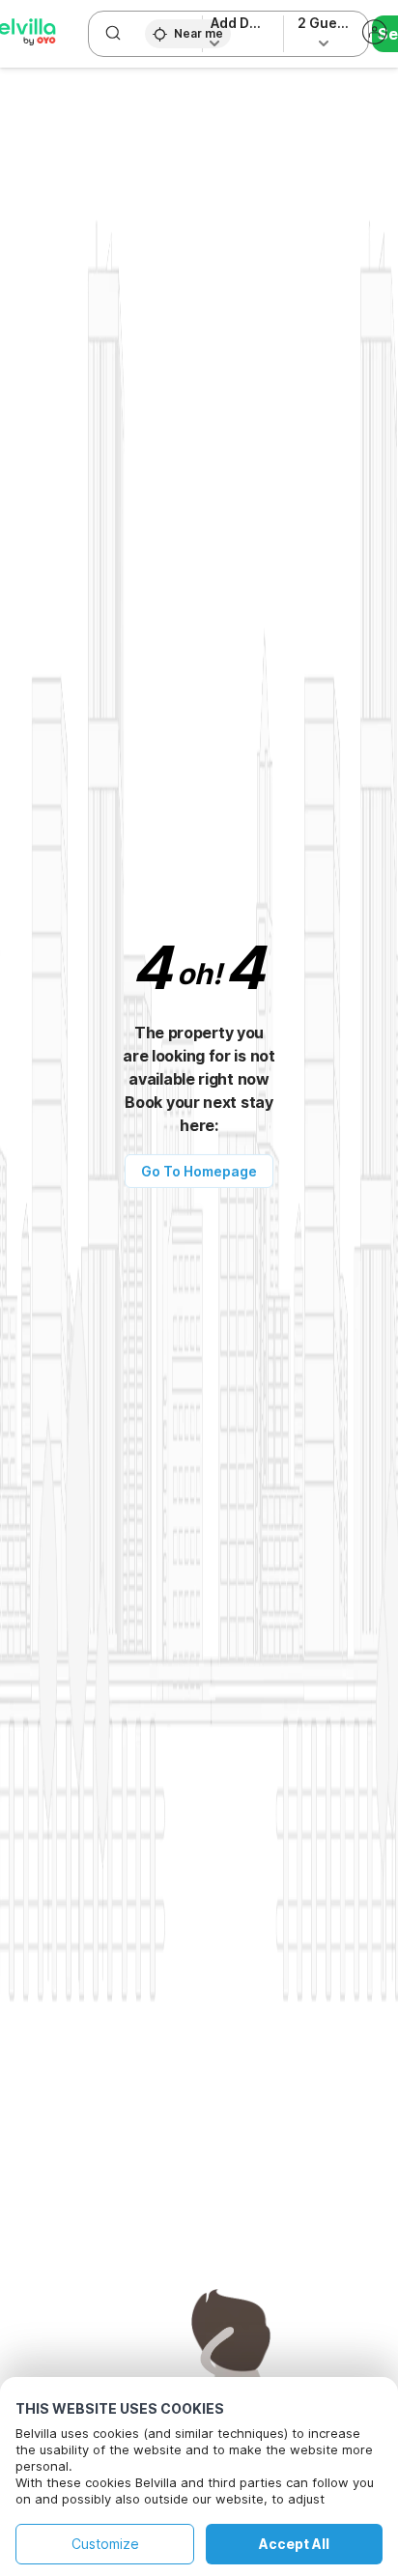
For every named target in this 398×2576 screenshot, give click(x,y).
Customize (105, 2544)
